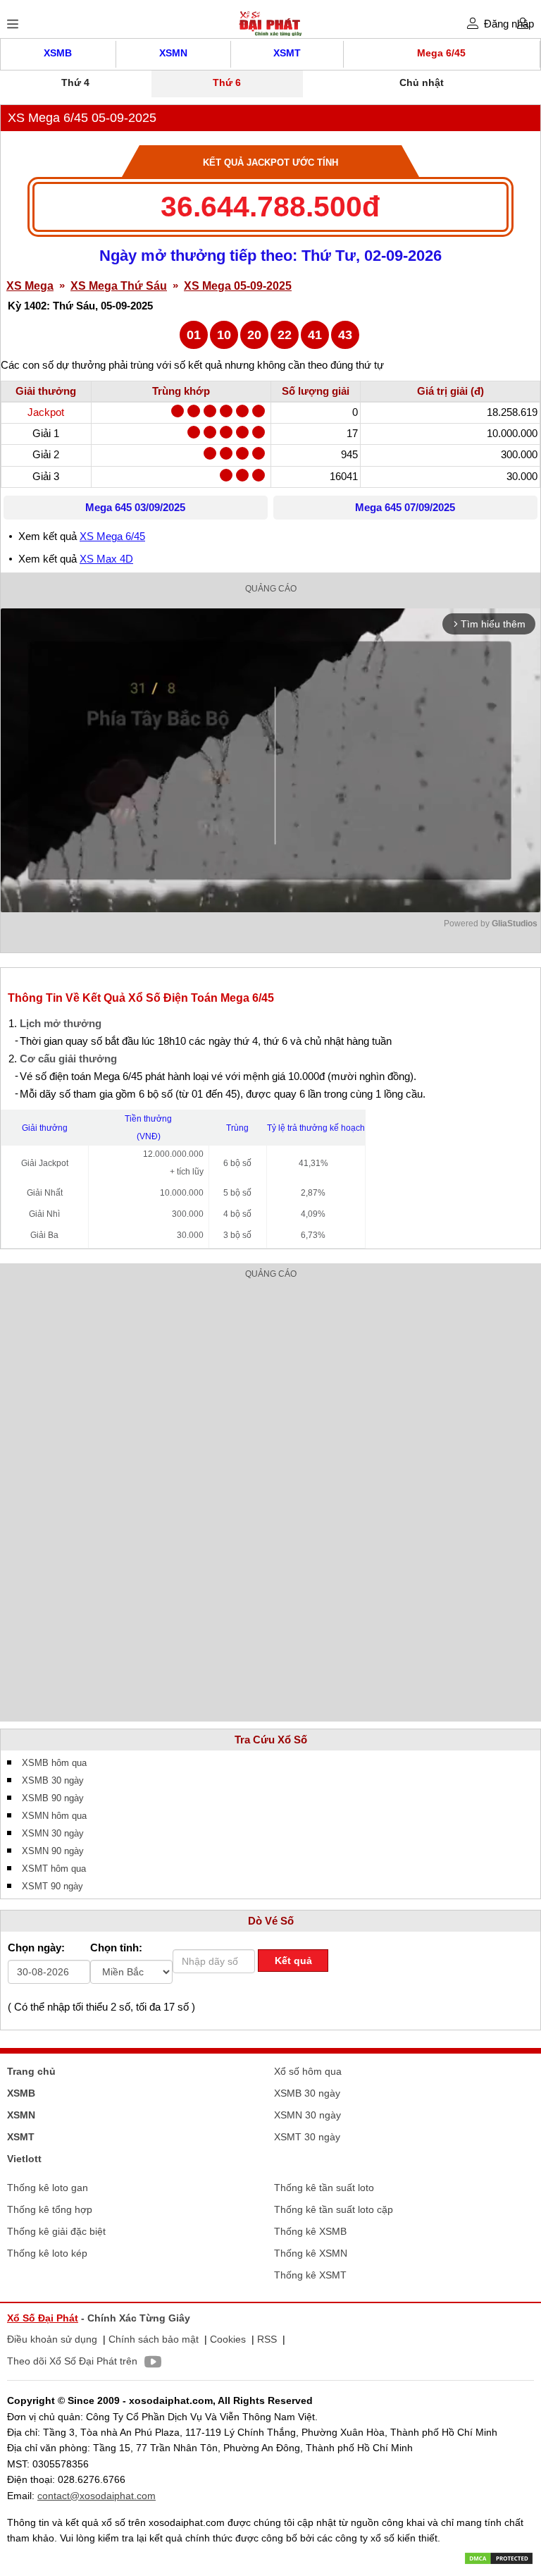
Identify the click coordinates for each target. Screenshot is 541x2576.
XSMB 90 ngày (53, 1798)
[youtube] (149, 2364)
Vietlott (24, 2159)
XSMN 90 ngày (53, 1851)
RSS (267, 2339)
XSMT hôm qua (54, 1869)
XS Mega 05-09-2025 (238, 286)
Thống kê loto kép (47, 2253)
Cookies (228, 2339)
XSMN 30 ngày (53, 1833)
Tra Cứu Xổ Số (271, 1740)
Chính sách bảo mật (154, 2339)
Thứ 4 (75, 82)
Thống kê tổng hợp (50, 2209)
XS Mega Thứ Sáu (119, 286)
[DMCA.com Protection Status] (499, 2558)
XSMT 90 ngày (52, 1886)
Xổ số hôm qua (308, 2071)
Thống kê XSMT (310, 2275)
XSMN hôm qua (54, 1816)
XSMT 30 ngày (307, 2137)
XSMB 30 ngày (53, 1780)
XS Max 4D (106, 559)
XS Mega (30, 286)
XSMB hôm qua (54, 1763)
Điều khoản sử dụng (52, 2339)
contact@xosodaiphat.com (97, 2496)
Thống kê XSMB (310, 2231)
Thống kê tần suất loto (324, 2188)
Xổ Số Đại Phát (43, 2318)
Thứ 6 (227, 82)
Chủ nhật (422, 82)
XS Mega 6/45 (112, 536)
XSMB (58, 53)
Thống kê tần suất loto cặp (334, 2209)
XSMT (287, 53)
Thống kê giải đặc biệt (56, 2231)
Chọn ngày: (36, 1948)
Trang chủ (31, 2071)
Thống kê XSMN (311, 2253)
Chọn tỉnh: (116, 1948)
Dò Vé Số (271, 1921)
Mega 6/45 (441, 53)
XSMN (173, 53)
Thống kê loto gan (48, 2188)
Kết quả (293, 1961)
